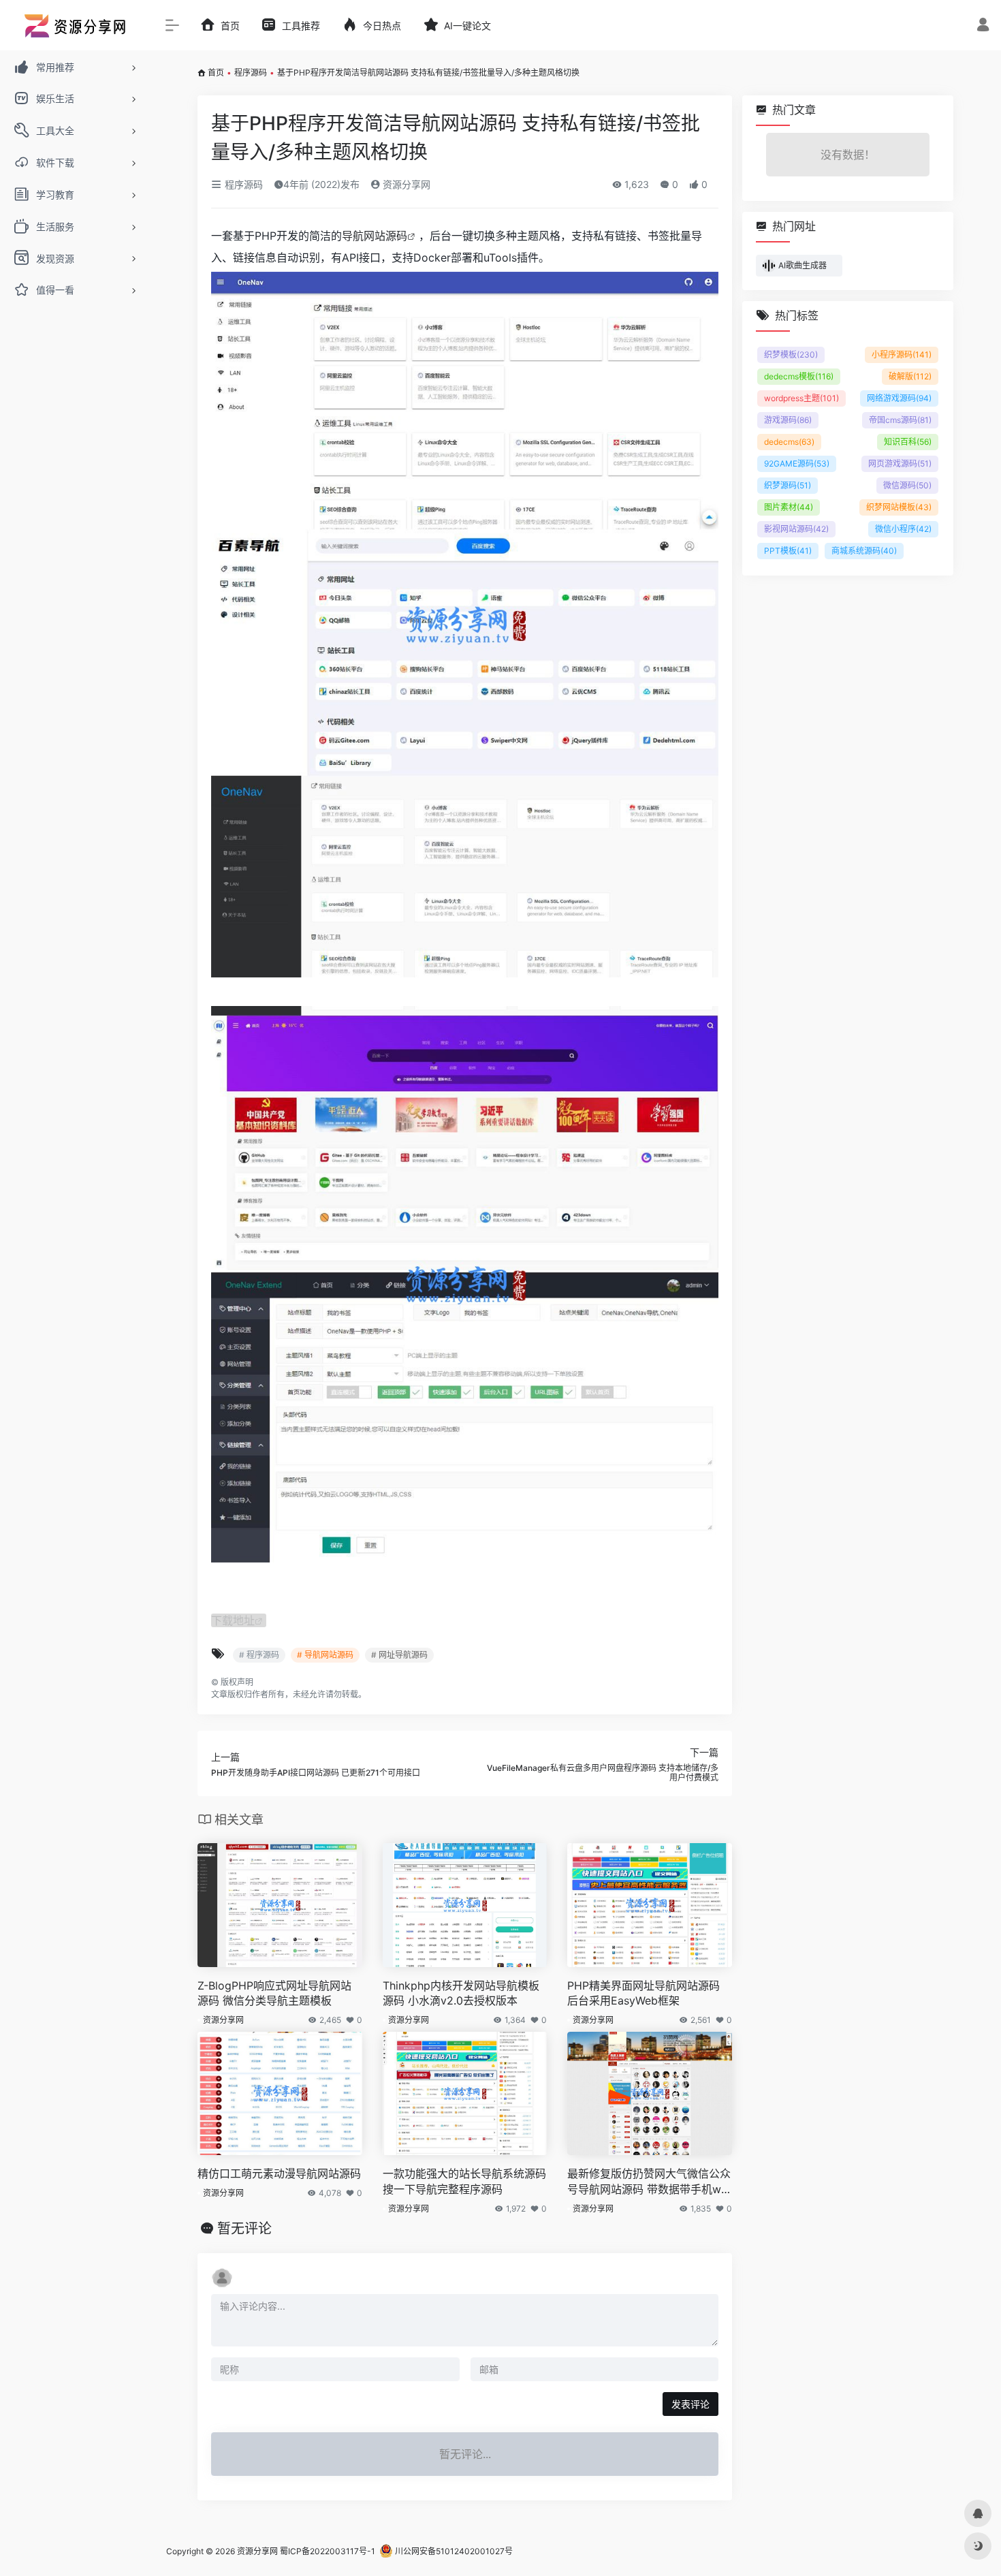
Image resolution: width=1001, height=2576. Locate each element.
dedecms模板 (799, 376)
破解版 (910, 376)
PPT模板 (788, 551)
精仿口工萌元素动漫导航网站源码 (279, 2173)
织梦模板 (791, 355)
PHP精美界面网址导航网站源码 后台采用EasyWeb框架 (643, 1993)
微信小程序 (903, 529)
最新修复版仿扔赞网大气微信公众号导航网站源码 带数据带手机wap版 (649, 2182)
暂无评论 (244, 2229)
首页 (216, 73)
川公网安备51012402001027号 (453, 2551)
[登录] (983, 26)
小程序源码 (902, 355)
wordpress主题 (801, 398)
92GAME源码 (797, 464)
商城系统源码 (864, 551)
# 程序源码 (259, 1655)
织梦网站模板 (899, 507)
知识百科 (908, 442)
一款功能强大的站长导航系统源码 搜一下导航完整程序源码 (464, 2181)
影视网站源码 (796, 529)
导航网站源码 (375, 236)
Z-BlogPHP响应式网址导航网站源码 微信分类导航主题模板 (274, 1993)
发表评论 (690, 2404)
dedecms (789, 442)
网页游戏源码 (900, 464)
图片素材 (789, 507)
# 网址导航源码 (399, 1655)
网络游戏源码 (899, 398)
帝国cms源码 (900, 420)
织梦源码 (788, 485)
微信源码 (907, 485)
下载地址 (233, 1620)
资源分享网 (405, 184)
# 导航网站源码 (325, 1655)
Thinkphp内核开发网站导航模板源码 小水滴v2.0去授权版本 (461, 1993)
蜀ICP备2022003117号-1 (328, 2551)
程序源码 (251, 73)
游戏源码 (788, 420)
